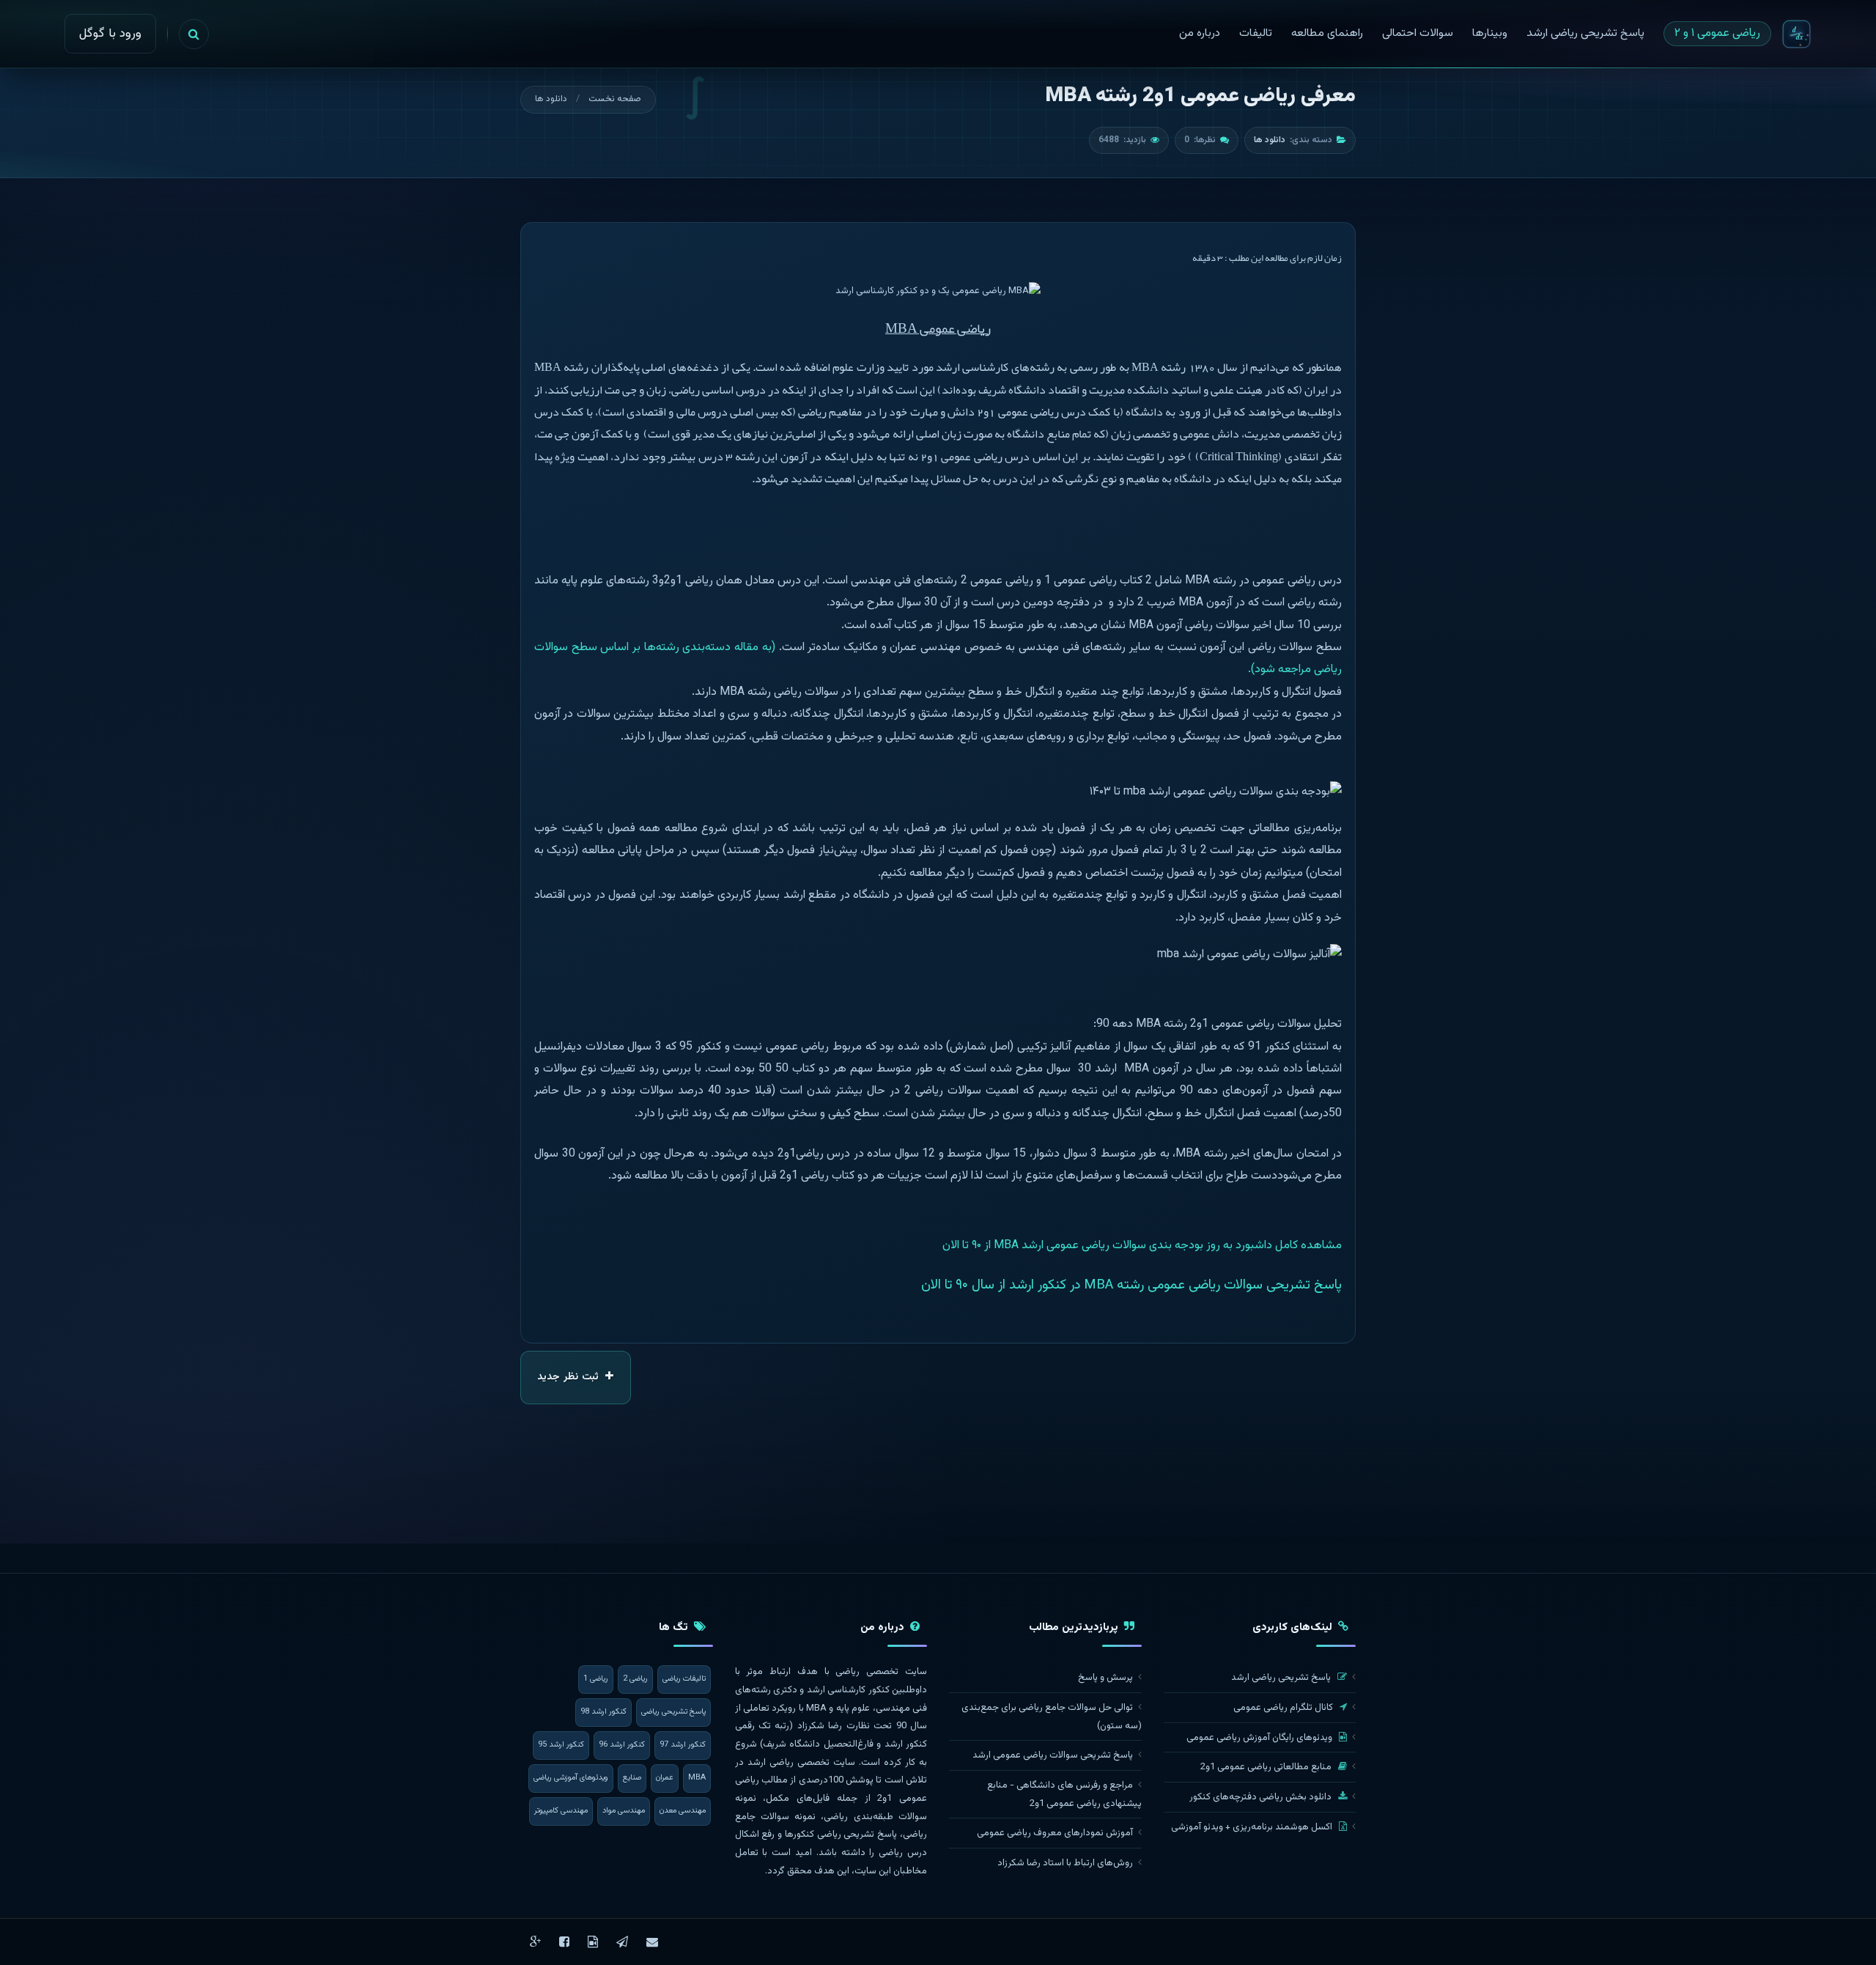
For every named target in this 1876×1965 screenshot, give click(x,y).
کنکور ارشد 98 (603, 1712)
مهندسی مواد (624, 1811)
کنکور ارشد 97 (683, 1745)
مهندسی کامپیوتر (561, 1811)
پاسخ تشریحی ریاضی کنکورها (841, 1835)
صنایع (632, 1778)
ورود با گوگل (110, 34)
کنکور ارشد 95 (561, 1745)
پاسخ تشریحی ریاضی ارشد (1282, 1678)
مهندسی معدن (683, 1811)
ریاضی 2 (635, 1679)
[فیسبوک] (564, 1942)
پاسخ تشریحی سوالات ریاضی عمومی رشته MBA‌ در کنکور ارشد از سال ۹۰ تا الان (1131, 1285)
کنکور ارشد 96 (622, 1745)
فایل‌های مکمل (798, 1799)
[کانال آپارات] (593, 1942)
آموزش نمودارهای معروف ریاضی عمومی (1055, 1833)
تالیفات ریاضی (684, 1679)
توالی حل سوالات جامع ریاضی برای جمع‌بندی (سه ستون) (1052, 1717)
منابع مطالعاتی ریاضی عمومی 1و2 (1267, 1767)
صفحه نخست (615, 99)
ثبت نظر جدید (569, 1377)
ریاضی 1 (596, 1679)
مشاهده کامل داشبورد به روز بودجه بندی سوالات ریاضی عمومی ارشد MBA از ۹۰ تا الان (1142, 1246)
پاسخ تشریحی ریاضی (673, 1712)
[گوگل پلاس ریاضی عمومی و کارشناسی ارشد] (535, 1942)
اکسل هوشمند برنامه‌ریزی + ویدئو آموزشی (1253, 1827)
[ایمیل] (652, 1942)
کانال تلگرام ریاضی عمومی (1284, 1708)
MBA (697, 1778)
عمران (665, 1778)
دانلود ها (551, 99)
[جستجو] (194, 34)
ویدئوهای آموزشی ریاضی (571, 1778)
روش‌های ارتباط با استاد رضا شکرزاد (1065, 1863)
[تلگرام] (622, 1942)
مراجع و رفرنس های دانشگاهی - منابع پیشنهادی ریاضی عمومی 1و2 (1064, 1795)
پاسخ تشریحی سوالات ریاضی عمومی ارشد (1053, 1755)
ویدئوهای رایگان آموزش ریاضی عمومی (1260, 1738)
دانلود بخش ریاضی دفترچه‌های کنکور (1262, 1797)
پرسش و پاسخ (1105, 1678)
